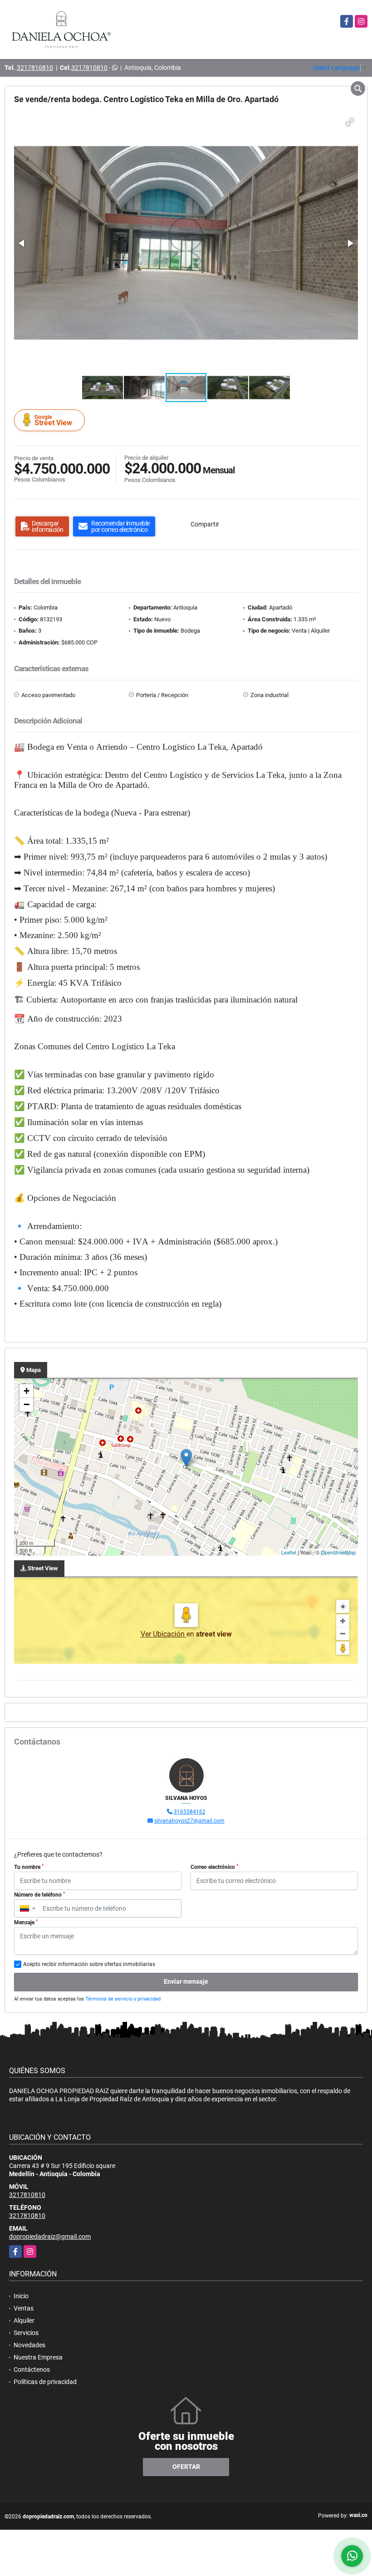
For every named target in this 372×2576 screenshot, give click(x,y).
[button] (350, 122)
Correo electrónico (214, 1867)
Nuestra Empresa (38, 2357)
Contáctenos (32, 2370)
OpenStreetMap (338, 1552)
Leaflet (289, 1552)
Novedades (29, 2345)
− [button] (27, 1404)
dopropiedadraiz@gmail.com (50, 2237)
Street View (53, 420)
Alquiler (24, 2320)
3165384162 (190, 1812)
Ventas (24, 2308)
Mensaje (26, 1922)
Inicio (21, 2296)
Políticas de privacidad (45, 2382)
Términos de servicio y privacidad (123, 1999)
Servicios (26, 2333)
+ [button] (27, 1391)
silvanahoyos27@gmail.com (189, 1821)
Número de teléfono (39, 1895)
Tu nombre (29, 1867)
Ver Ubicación (164, 1634)
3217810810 (35, 68)
